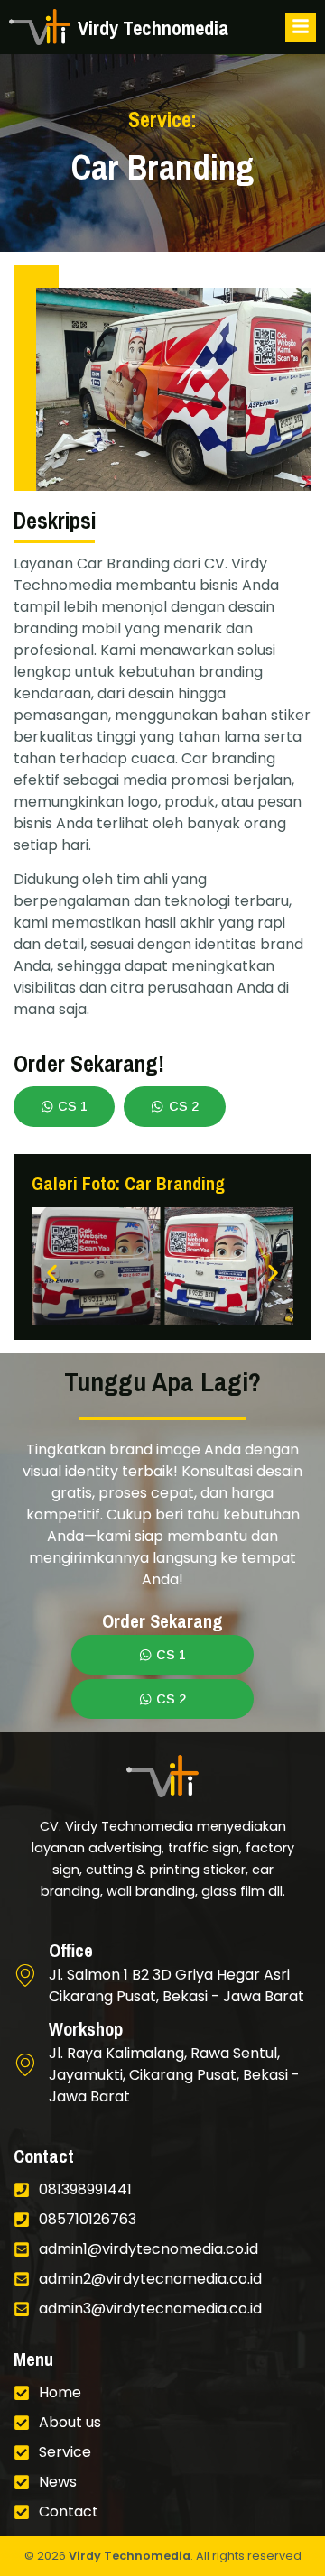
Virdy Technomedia (130, 2556)
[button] (52, 1274)
